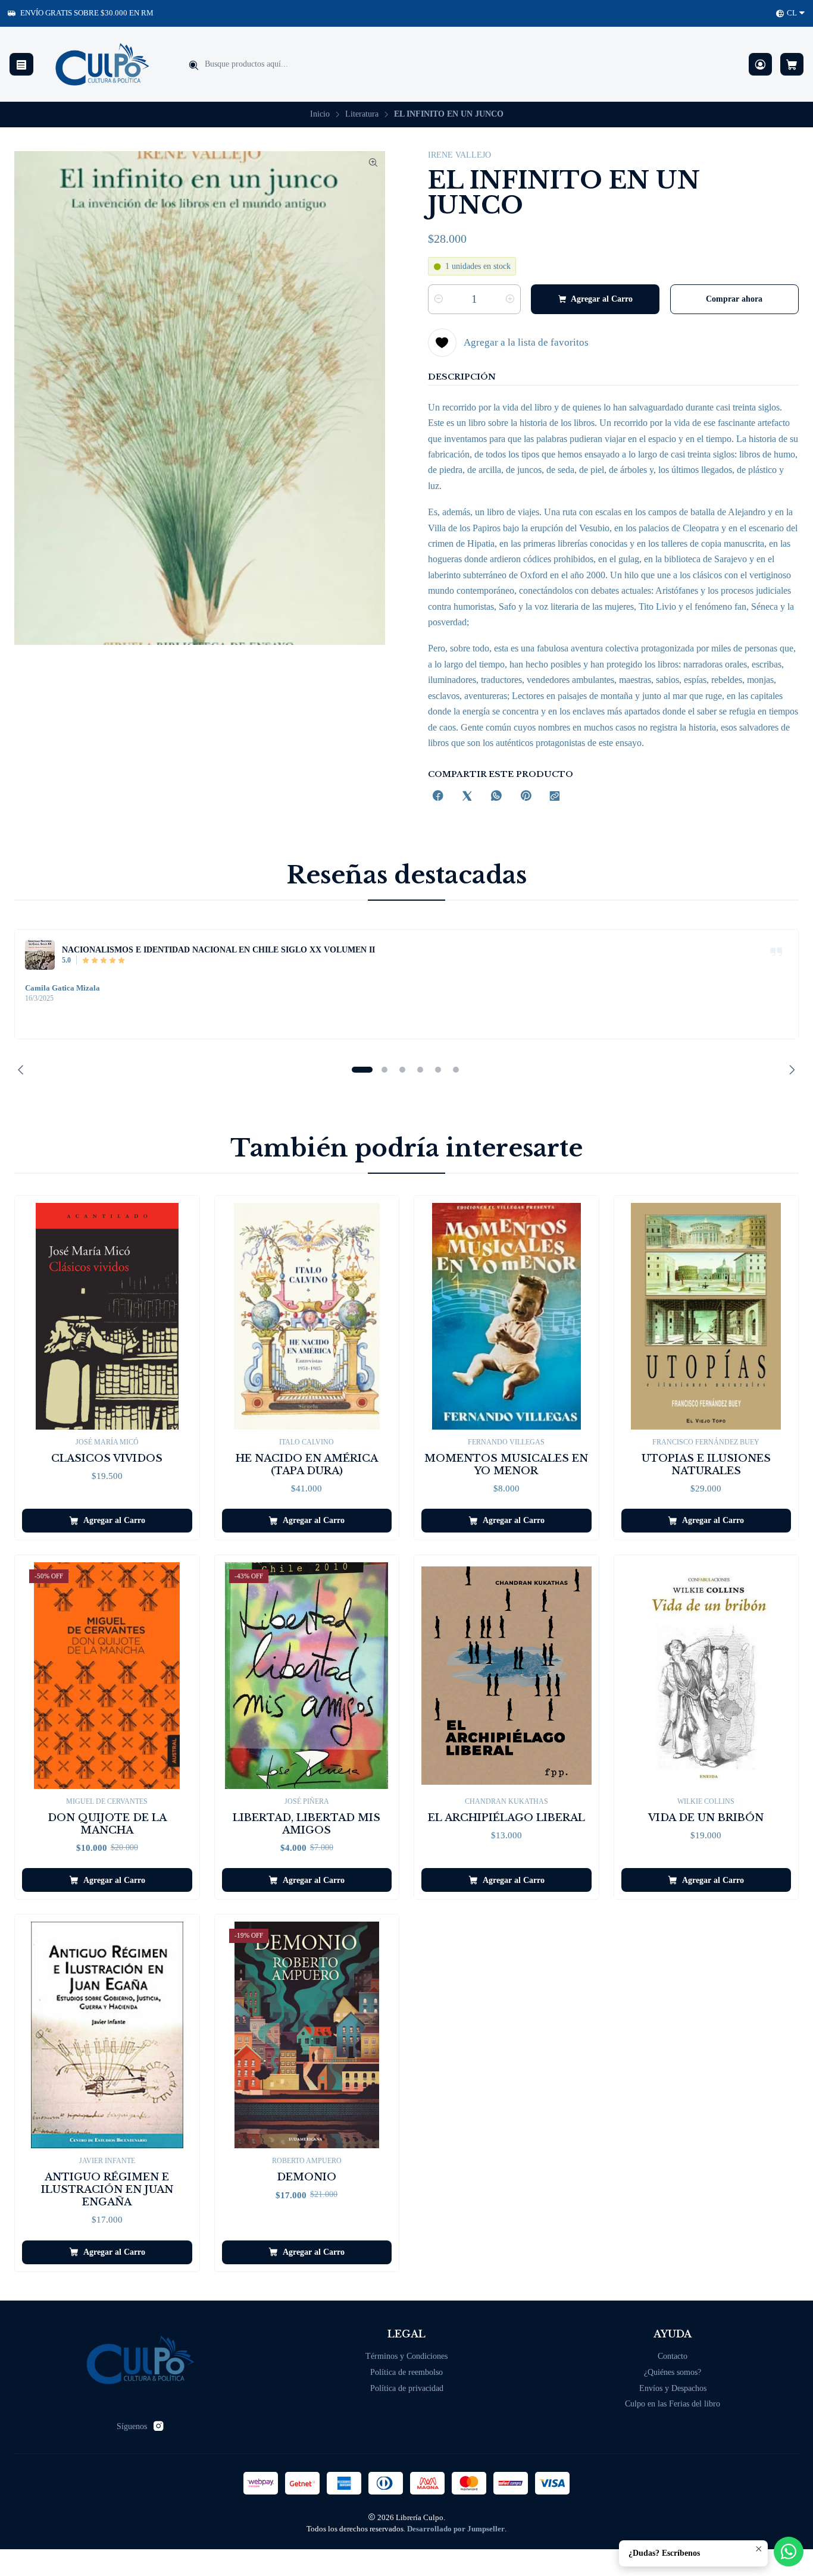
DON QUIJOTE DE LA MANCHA (107, 1824)
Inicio (320, 114)
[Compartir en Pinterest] (526, 797)
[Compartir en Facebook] (438, 797)
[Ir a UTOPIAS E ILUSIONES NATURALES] (706, 1316)
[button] (362, 1070)
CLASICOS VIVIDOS (107, 1458)
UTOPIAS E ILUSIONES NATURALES (706, 1465)
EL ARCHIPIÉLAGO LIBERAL (506, 1818)
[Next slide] (790, 1070)
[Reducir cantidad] (439, 299)
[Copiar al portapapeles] (555, 797)
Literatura (362, 114)
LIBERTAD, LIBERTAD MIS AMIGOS (307, 1824)
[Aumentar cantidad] (510, 299)
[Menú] (21, 65)
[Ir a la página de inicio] (102, 64)
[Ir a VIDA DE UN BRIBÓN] (706, 1676)
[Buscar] (193, 65)
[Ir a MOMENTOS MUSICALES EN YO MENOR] (506, 1316)
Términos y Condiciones (406, 2356)
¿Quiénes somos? (673, 2372)
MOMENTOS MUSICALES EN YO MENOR (506, 1465)
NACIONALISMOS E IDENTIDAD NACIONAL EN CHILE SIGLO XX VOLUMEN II (218, 949)
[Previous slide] (23, 1070)
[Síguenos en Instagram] (158, 2426)
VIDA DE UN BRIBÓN (706, 1818)
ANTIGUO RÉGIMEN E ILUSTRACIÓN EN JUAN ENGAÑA (107, 2190)
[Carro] (792, 65)
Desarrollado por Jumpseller (456, 2529)
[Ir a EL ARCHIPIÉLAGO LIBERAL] (506, 1676)
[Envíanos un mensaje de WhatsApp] (789, 2552)
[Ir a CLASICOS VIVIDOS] (107, 1316)
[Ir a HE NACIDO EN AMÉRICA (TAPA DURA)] (307, 1316)
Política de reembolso (406, 2372)
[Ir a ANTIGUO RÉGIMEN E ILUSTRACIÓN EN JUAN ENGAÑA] (107, 2035)
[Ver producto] (40, 955)
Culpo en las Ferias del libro (673, 2404)
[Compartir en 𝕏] (467, 797)
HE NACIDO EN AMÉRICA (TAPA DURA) (307, 1465)
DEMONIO (307, 2177)
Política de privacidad (407, 2388)
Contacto (673, 2356)
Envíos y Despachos (673, 2388)
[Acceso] (760, 65)
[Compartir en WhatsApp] (496, 797)
